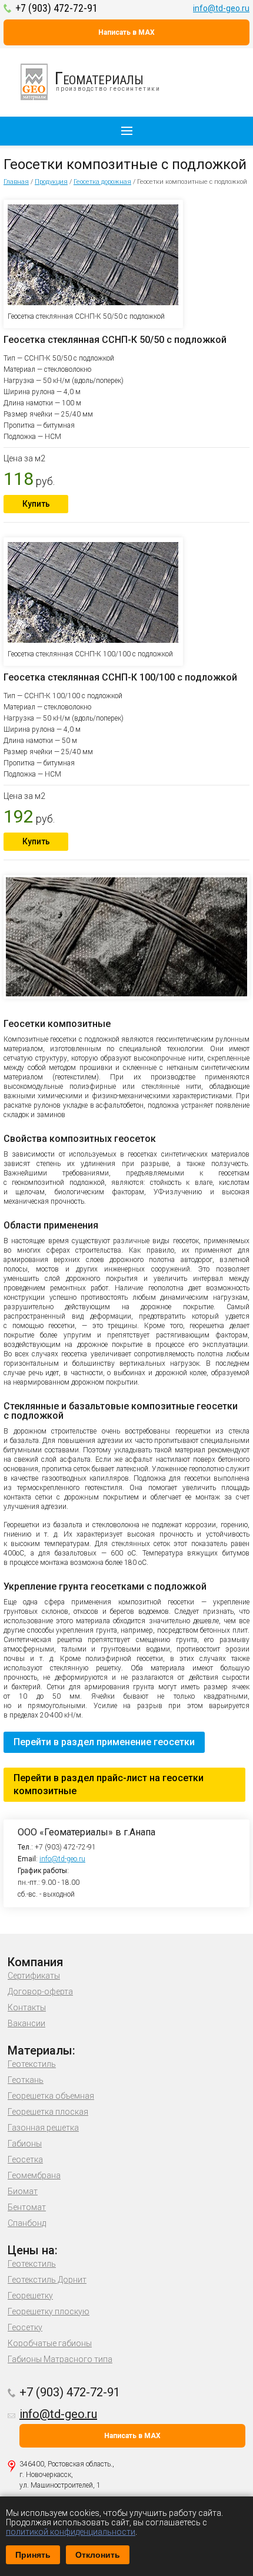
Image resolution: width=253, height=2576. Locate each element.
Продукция (51, 182)
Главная (16, 182)
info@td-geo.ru (221, 8)
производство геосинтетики (108, 80)
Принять (33, 2555)
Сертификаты (34, 1976)
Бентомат (27, 2207)
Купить (36, 504)
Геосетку (25, 2327)
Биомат (23, 2191)
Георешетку (30, 2296)
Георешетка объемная (51, 2096)
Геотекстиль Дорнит (47, 2280)
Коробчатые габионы (50, 2343)
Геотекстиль (32, 2064)
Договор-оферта (40, 1992)
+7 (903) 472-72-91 (56, 8)
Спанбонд (27, 2223)
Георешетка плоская (48, 2112)
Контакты (27, 2007)
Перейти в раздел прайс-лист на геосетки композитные (109, 1784)
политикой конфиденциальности (71, 2532)
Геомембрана (34, 2175)
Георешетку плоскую (49, 2311)
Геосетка (25, 2159)
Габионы (25, 2144)
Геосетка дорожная (102, 182)
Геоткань (26, 2080)
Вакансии (26, 2023)
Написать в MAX (126, 32)
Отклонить (98, 2555)
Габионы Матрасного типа (60, 2359)
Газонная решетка (43, 2128)
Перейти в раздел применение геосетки (104, 1742)
